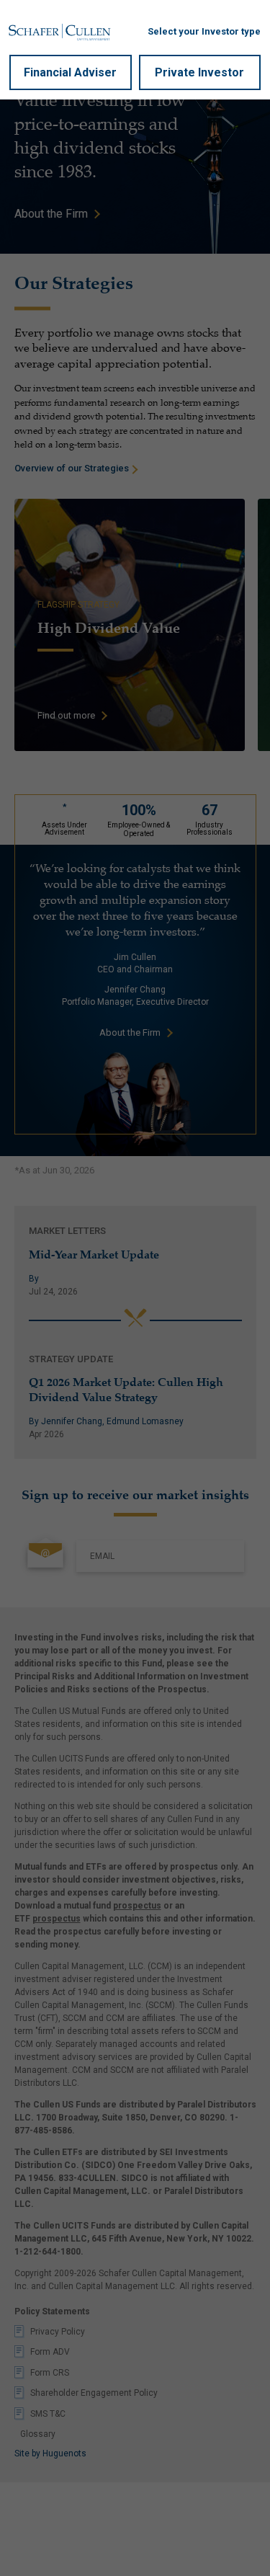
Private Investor (199, 72)
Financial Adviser (70, 72)
